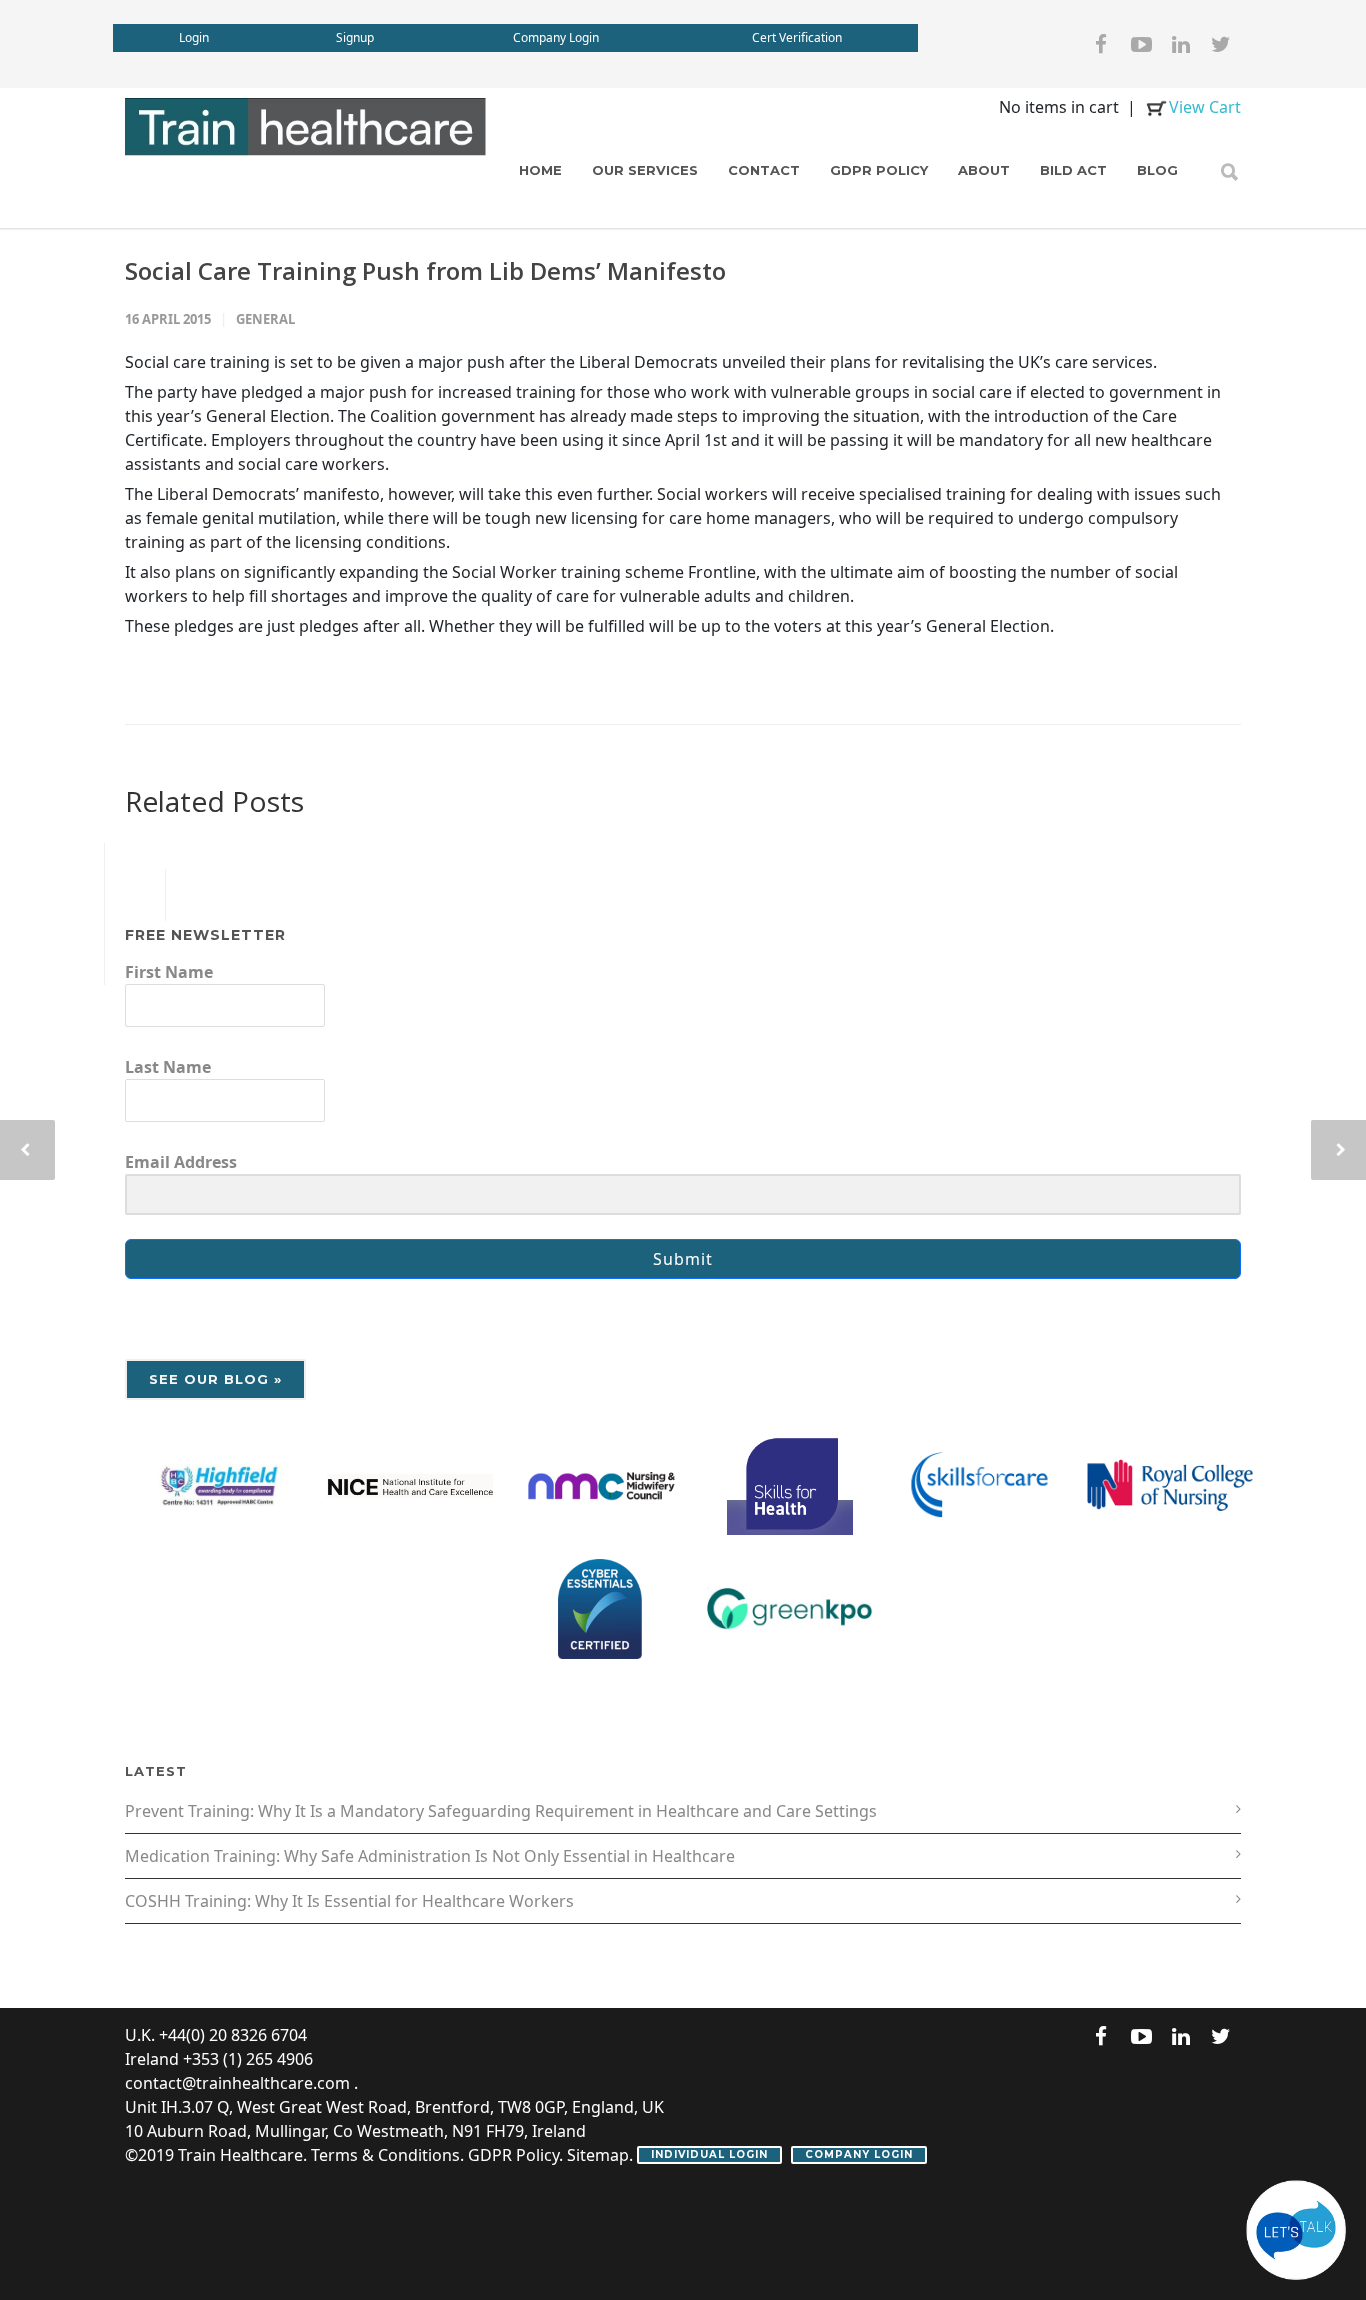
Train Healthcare (240, 2155)
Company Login (556, 37)
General (265, 319)
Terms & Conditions (385, 2155)
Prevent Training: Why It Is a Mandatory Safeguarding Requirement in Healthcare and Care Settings (501, 1811)
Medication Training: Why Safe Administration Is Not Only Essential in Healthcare (430, 1856)
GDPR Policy (879, 170)
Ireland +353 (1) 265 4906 (219, 2059)
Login (194, 37)
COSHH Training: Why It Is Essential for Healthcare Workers (349, 1901)
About (984, 170)
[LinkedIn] (1181, 44)
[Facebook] (1101, 44)
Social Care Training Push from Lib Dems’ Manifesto (425, 270)
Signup (355, 37)
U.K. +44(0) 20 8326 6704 (216, 2035)
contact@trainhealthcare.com (237, 2083)
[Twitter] (1221, 44)
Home (540, 170)
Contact (764, 170)
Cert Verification (797, 37)
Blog (1157, 170)
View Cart (1205, 107)
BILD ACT (1073, 170)
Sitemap (598, 2155)
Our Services (645, 170)
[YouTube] (1141, 44)
